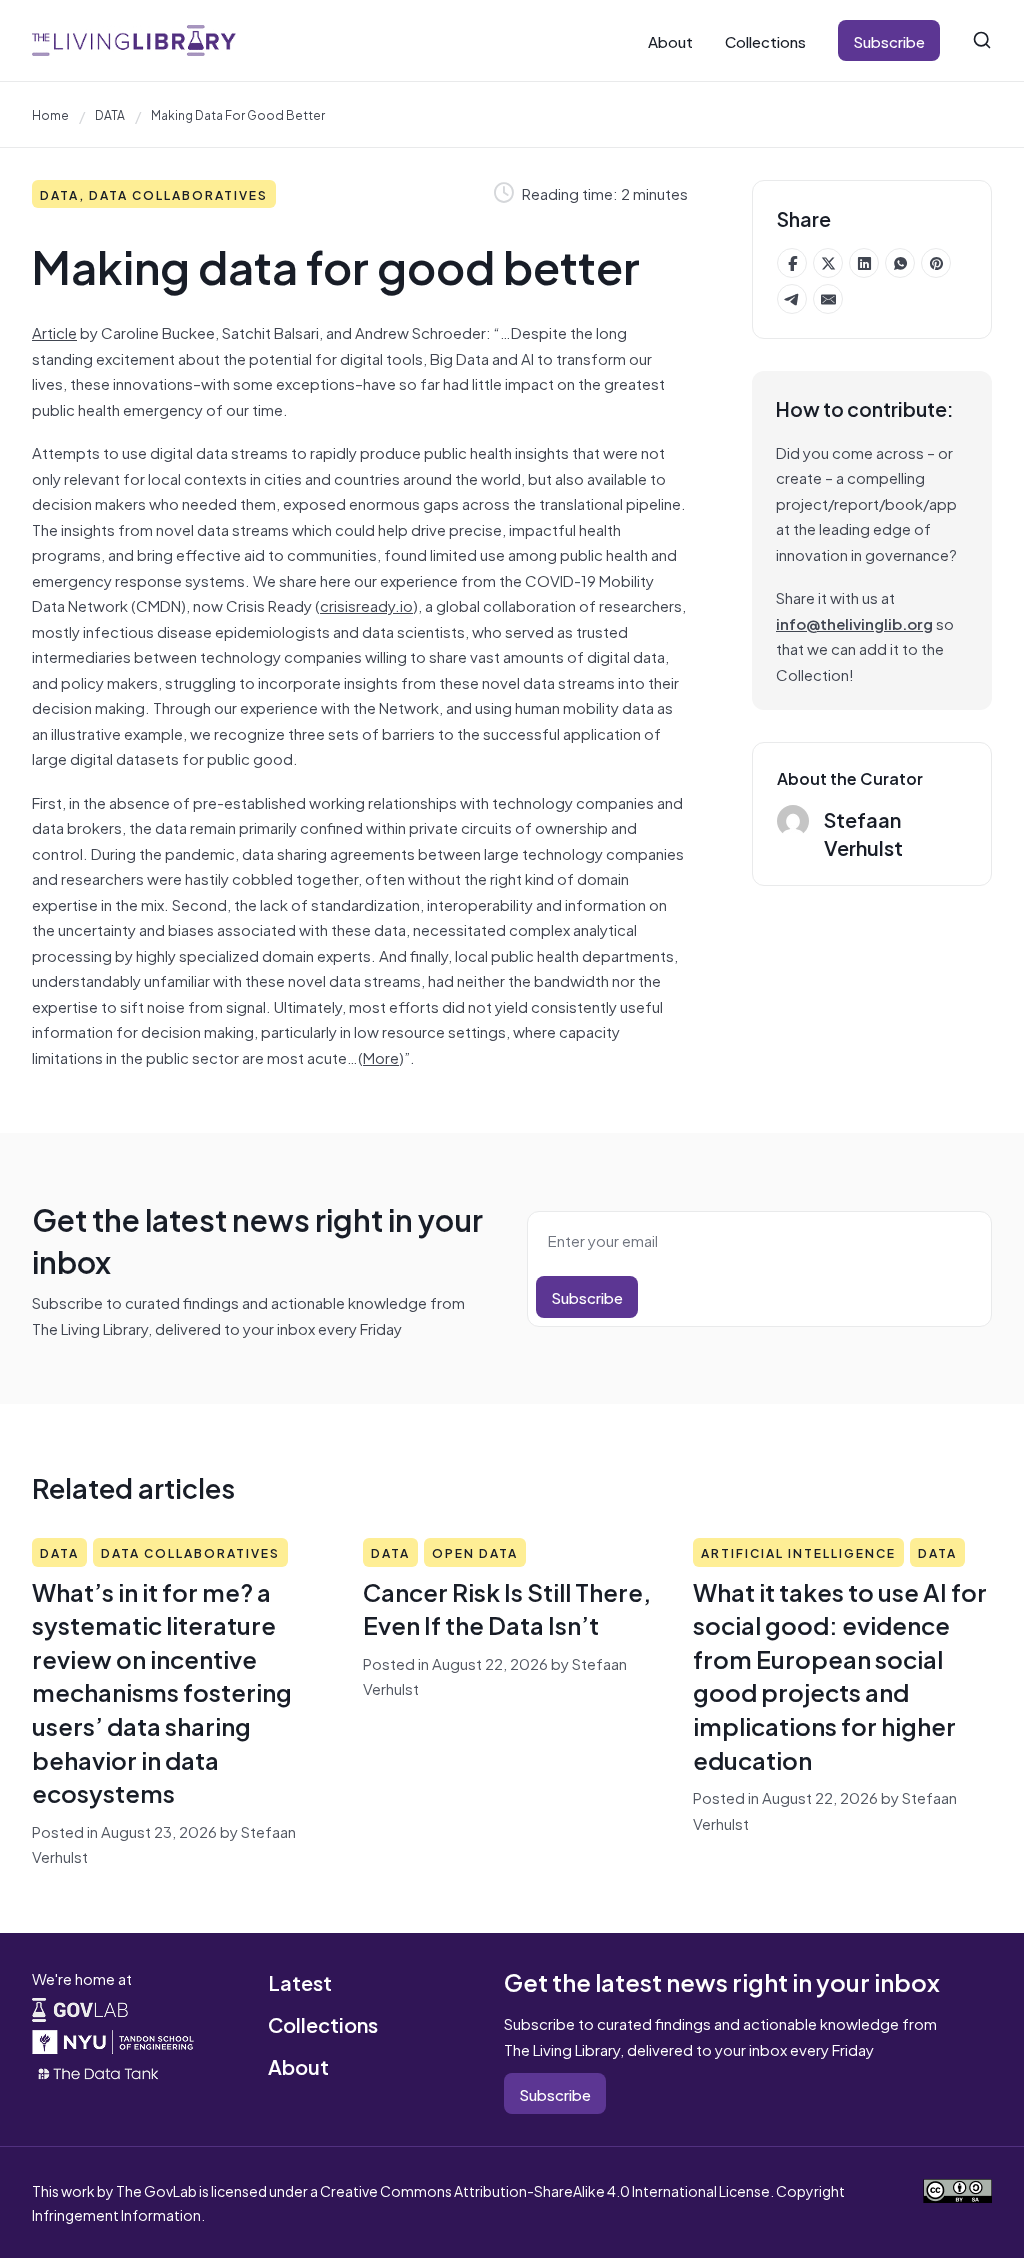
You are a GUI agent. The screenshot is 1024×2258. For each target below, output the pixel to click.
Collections (765, 40)
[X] (828, 263)
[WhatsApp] (900, 263)
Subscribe (889, 40)
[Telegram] (792, 299)
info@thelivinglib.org (854, 622)
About (670, 40)
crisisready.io (366, 604)
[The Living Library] (134, 40)
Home (50, 114)
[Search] (982, 40)
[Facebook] (792, 263)
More (381, 1056)
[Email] (828, 299)
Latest (300, 1981)
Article (54, 331)
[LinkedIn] (864, 263)
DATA (110, 114)
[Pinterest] (936, 263)
